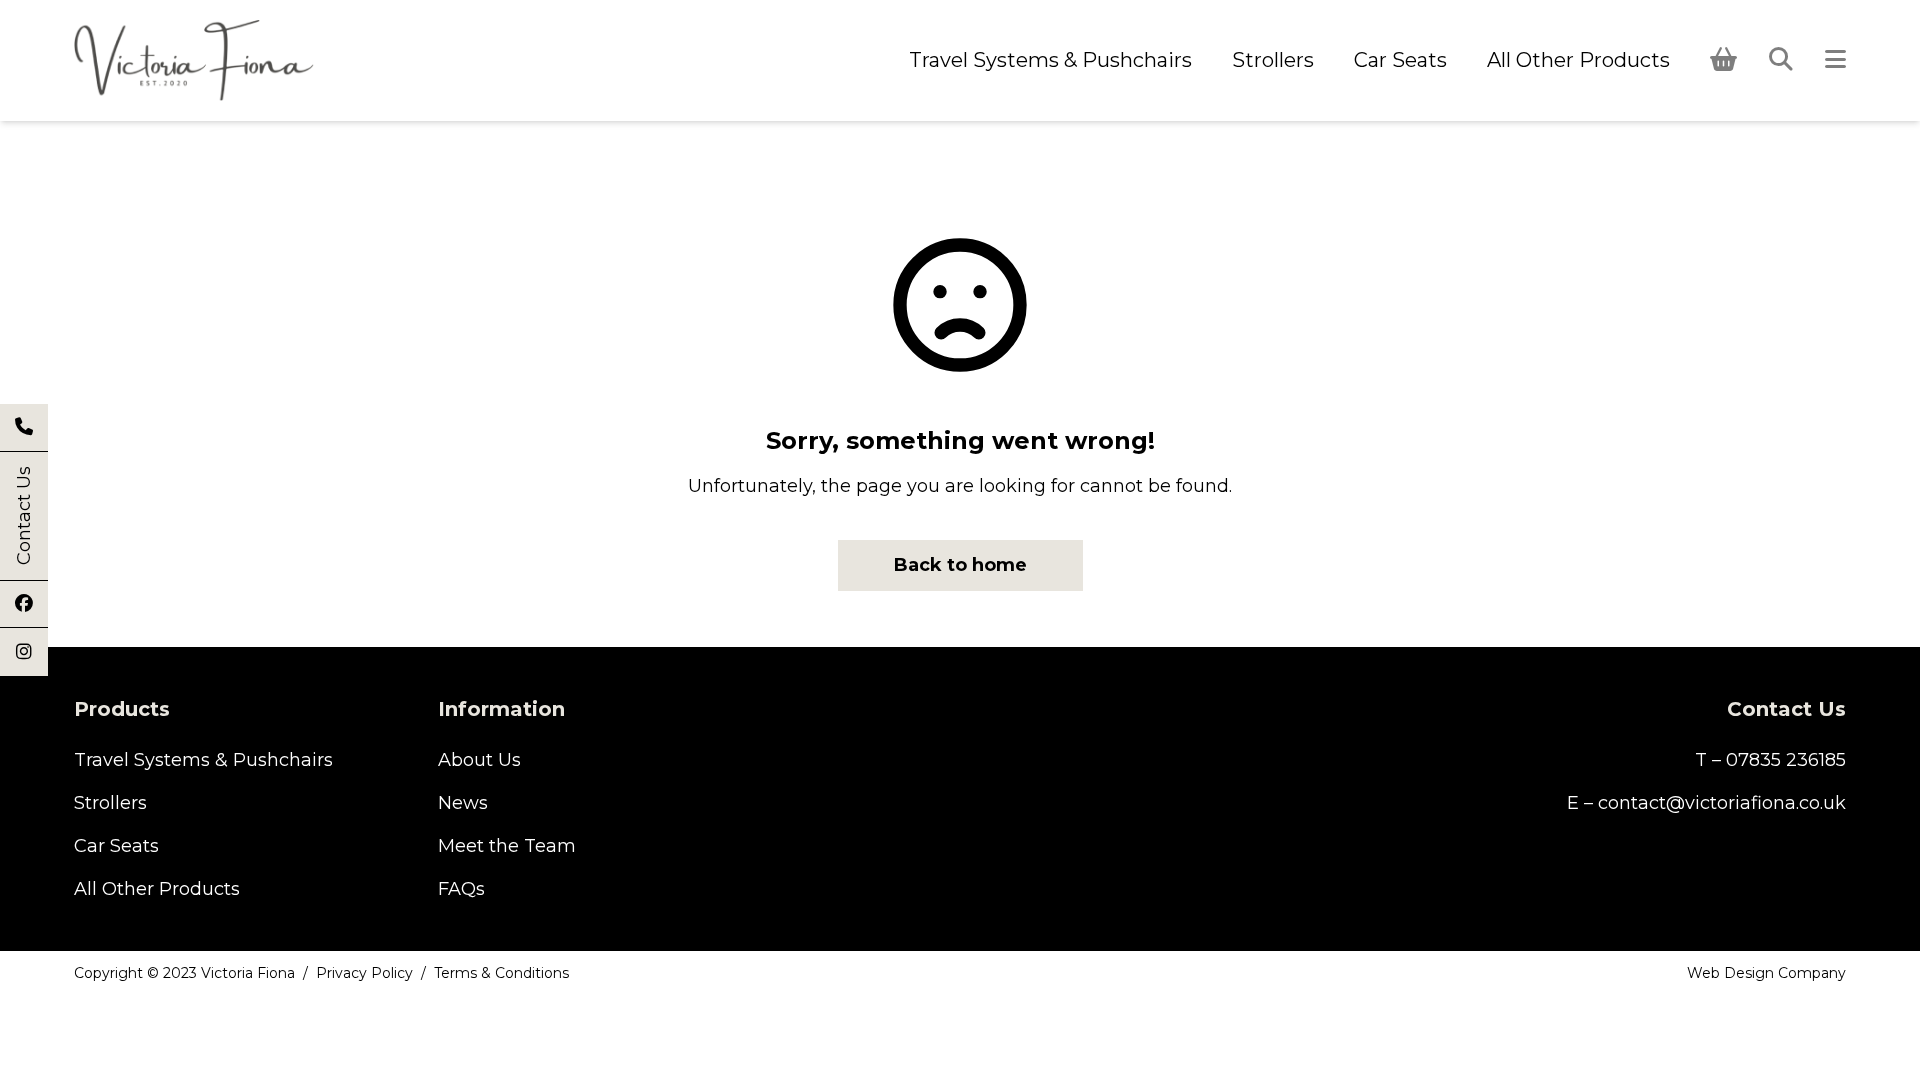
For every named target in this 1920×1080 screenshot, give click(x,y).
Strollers (1273, 60)
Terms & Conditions (501, 973)
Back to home (960, 565)
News (463, 803)
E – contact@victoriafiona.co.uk (1706, 803)
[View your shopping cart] (1723, 59)
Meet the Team (507, 846)
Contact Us (24, 516)
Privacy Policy (364, 973)
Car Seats (1400, 60)
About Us (479, 760)
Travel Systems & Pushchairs (1050, 60)
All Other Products (1578, 60)
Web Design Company (1766, 973)
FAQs (461, 889)
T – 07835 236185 (1770, 760)
